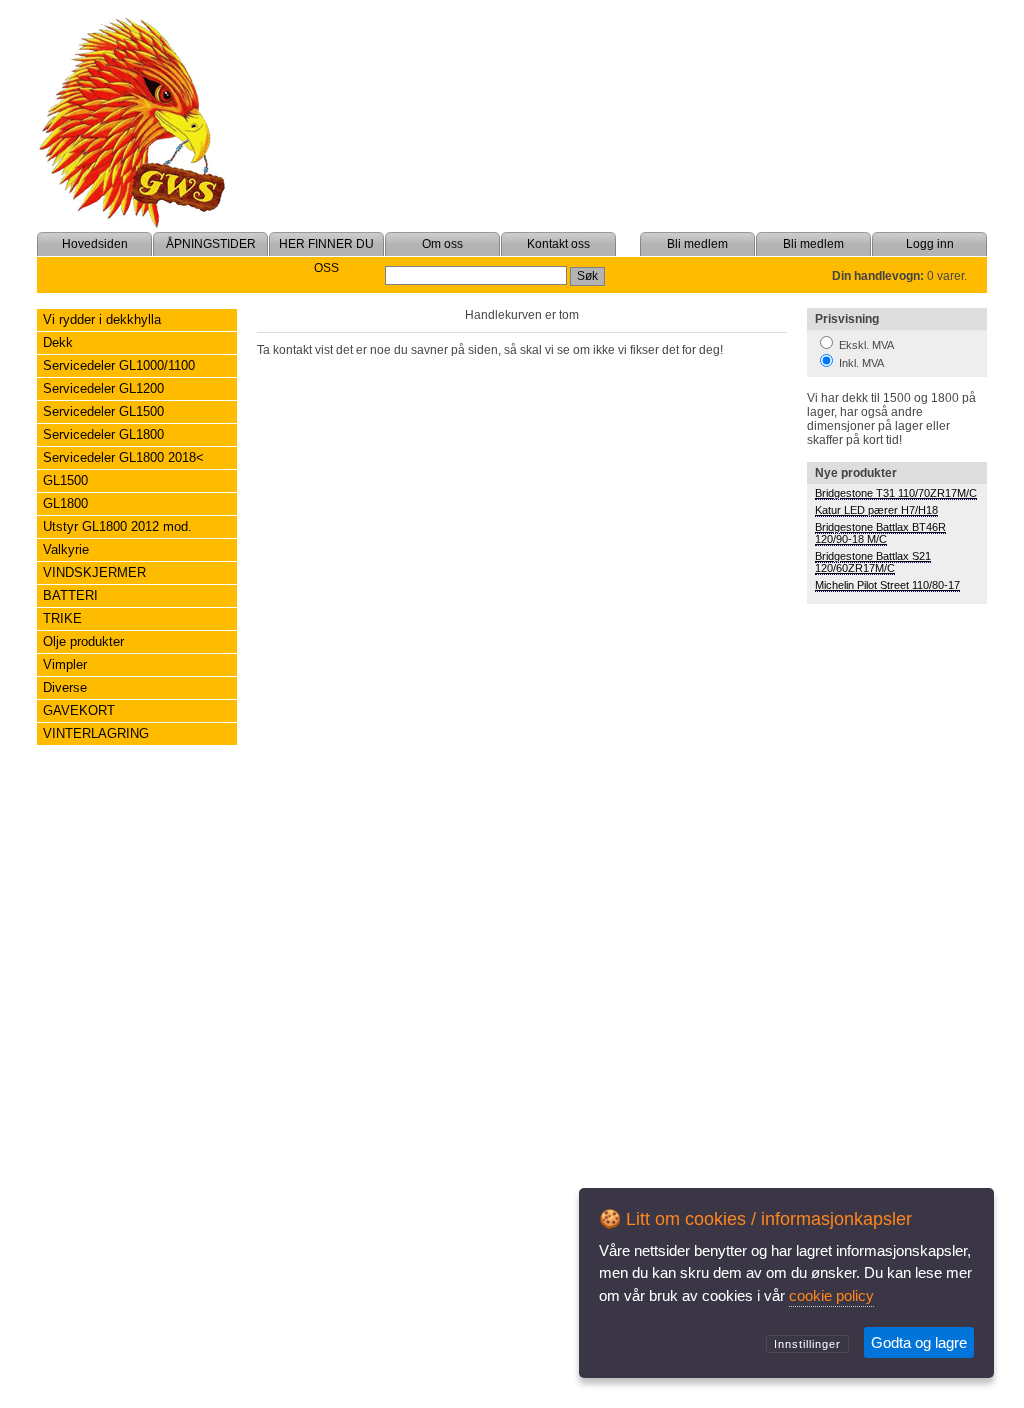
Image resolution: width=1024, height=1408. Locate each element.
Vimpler (65, 664)
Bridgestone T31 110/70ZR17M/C (896, 493)
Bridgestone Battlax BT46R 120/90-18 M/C (880, 533)
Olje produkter (83, 641)
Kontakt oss (558, 244)
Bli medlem (813, 244)
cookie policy (831, 1295)
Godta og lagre (919, 1342)
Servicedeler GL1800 (103, 434)
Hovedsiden (95, 244)
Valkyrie (66, 549)
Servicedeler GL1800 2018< (123, 457)
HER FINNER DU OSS (326, 256)
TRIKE (62, 618)
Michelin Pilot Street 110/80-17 (887, 585)
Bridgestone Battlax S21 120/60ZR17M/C (873, 562)
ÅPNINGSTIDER (211, 244)
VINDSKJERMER (94, 572)
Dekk (58, 342)
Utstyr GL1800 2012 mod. (117, 526)
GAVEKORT (79, 710)
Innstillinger (807, 1344)
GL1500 (65, 480)
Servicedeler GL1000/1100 (119, 365)
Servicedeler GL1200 (103, 388)
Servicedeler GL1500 (103, 411)
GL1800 (65, 503)
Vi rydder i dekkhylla (102, 319)
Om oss (442, 244)
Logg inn (930, 244)
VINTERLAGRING (96, 733)
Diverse (65, 687)
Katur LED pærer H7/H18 (876, 510)
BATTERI (70, 595)
